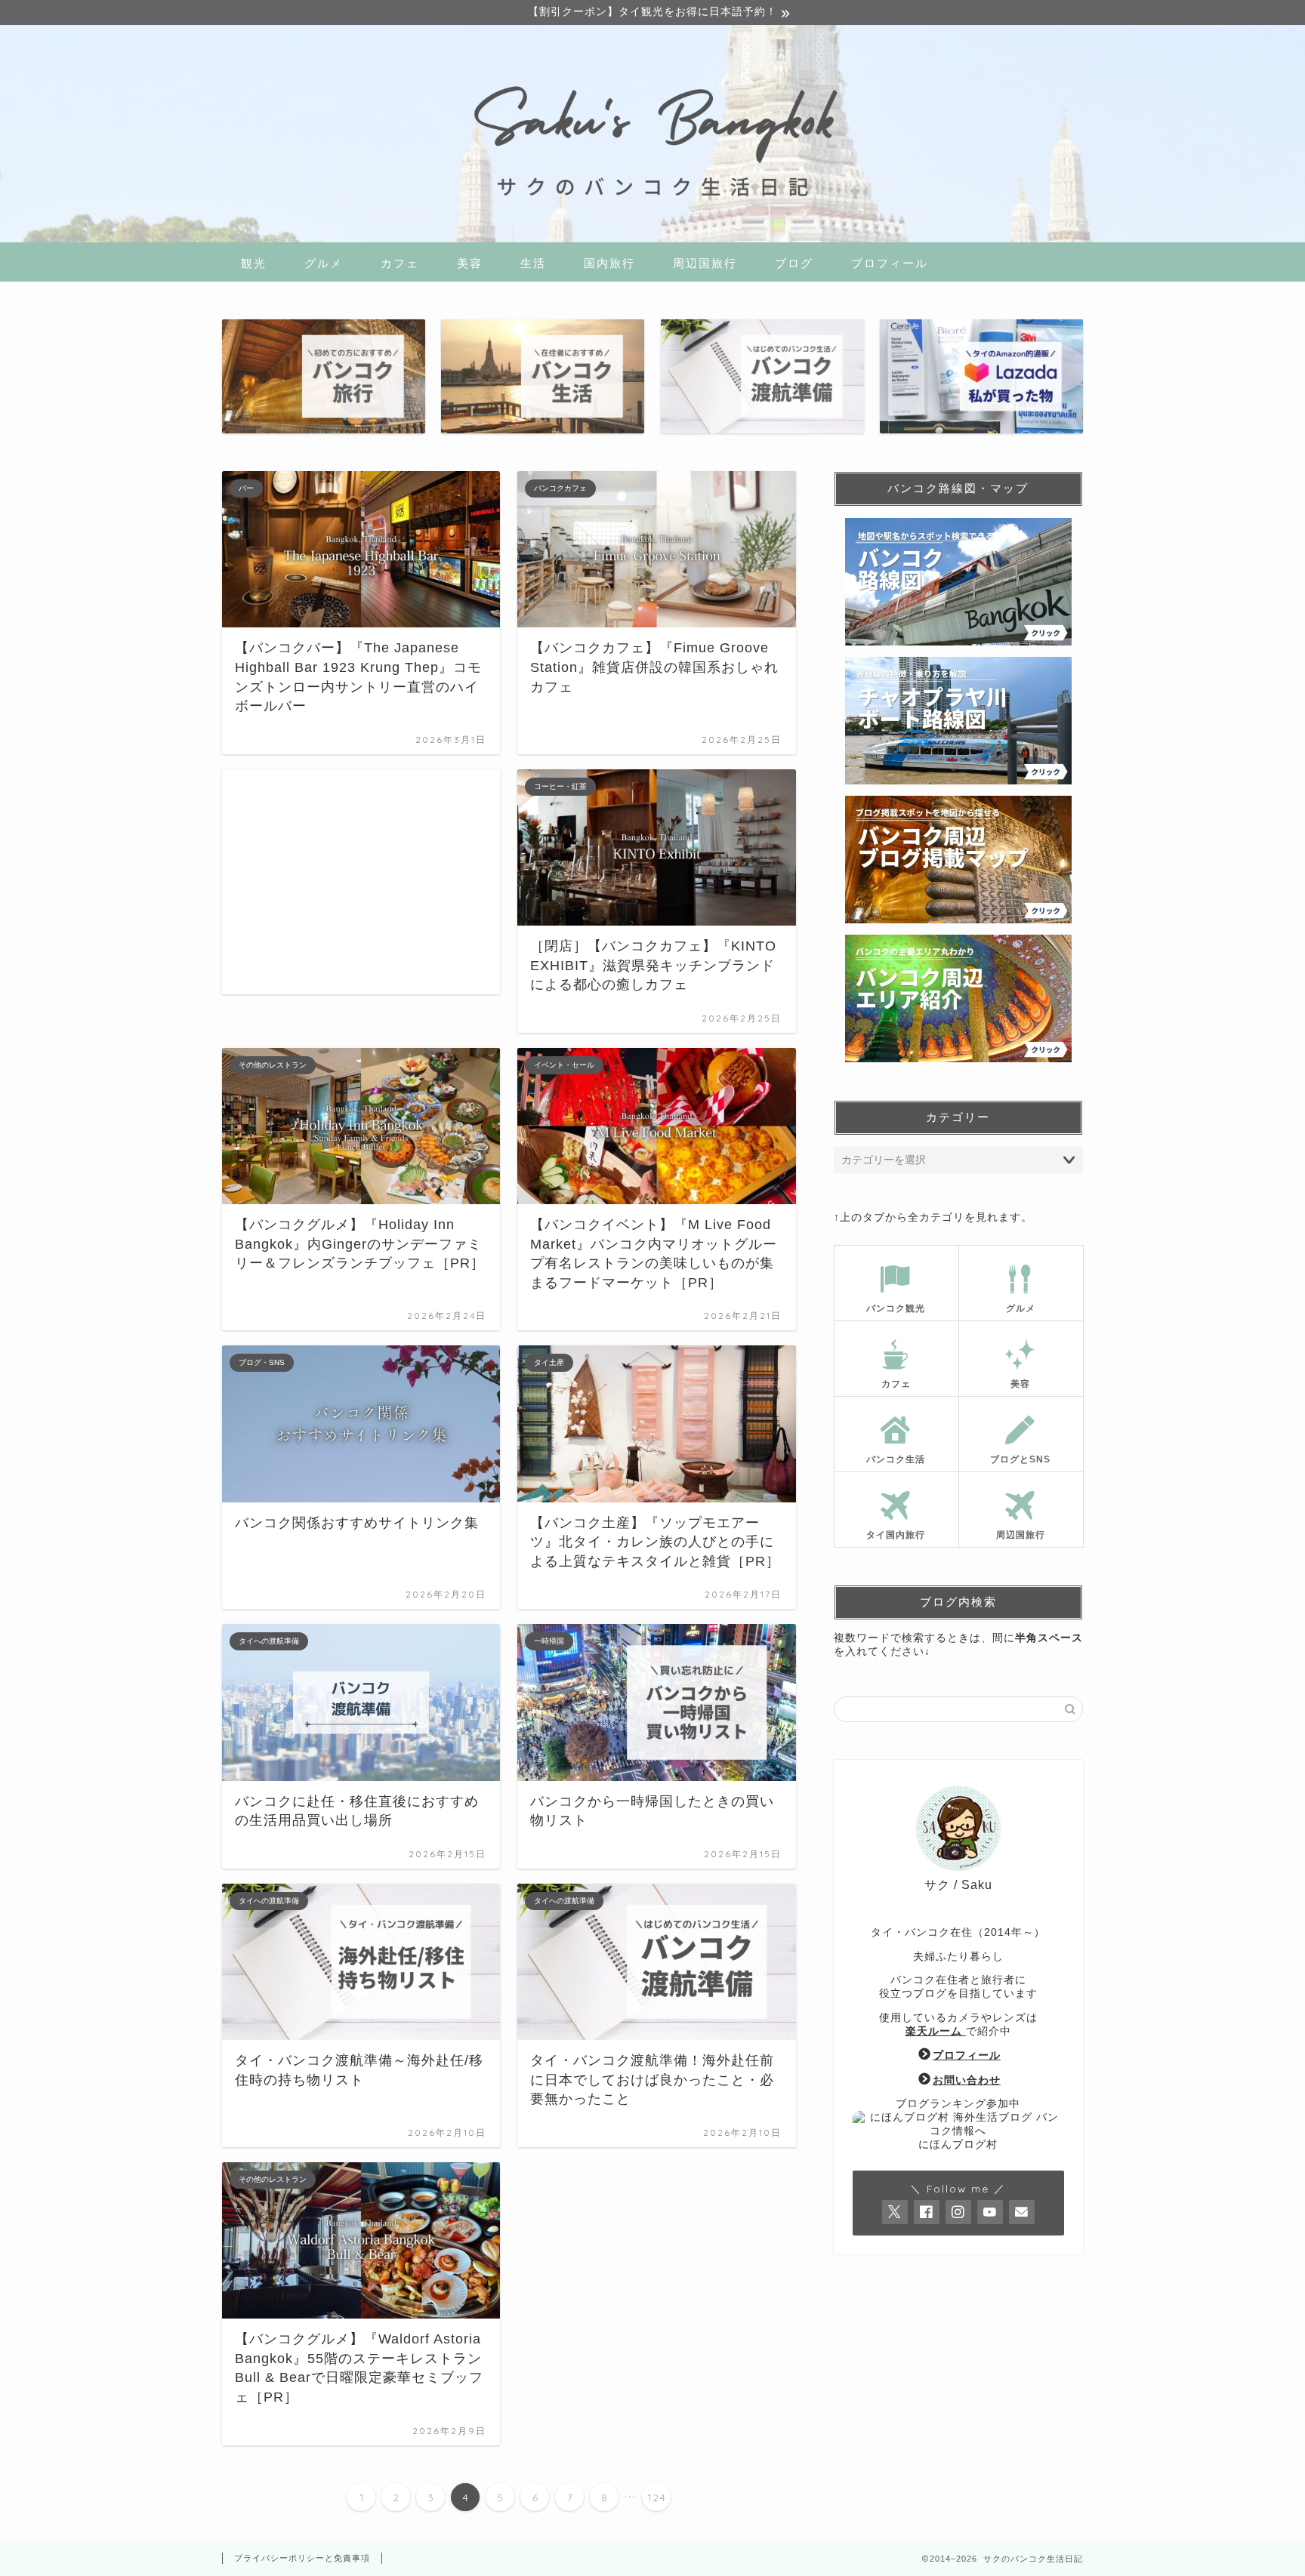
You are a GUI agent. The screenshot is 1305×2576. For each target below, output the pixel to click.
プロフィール (890, 263)
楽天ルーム (936, 2031)
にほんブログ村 (958, 2145)
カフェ (400, 263)
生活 (533, 263)
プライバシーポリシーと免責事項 (302, 2558)
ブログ (794, 263)
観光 (254, 263)
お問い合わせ (967, 2080)
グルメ (324, 263)
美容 (470, 263)
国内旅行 (609, 263)
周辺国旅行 (705, 263)
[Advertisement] (361, 882)
